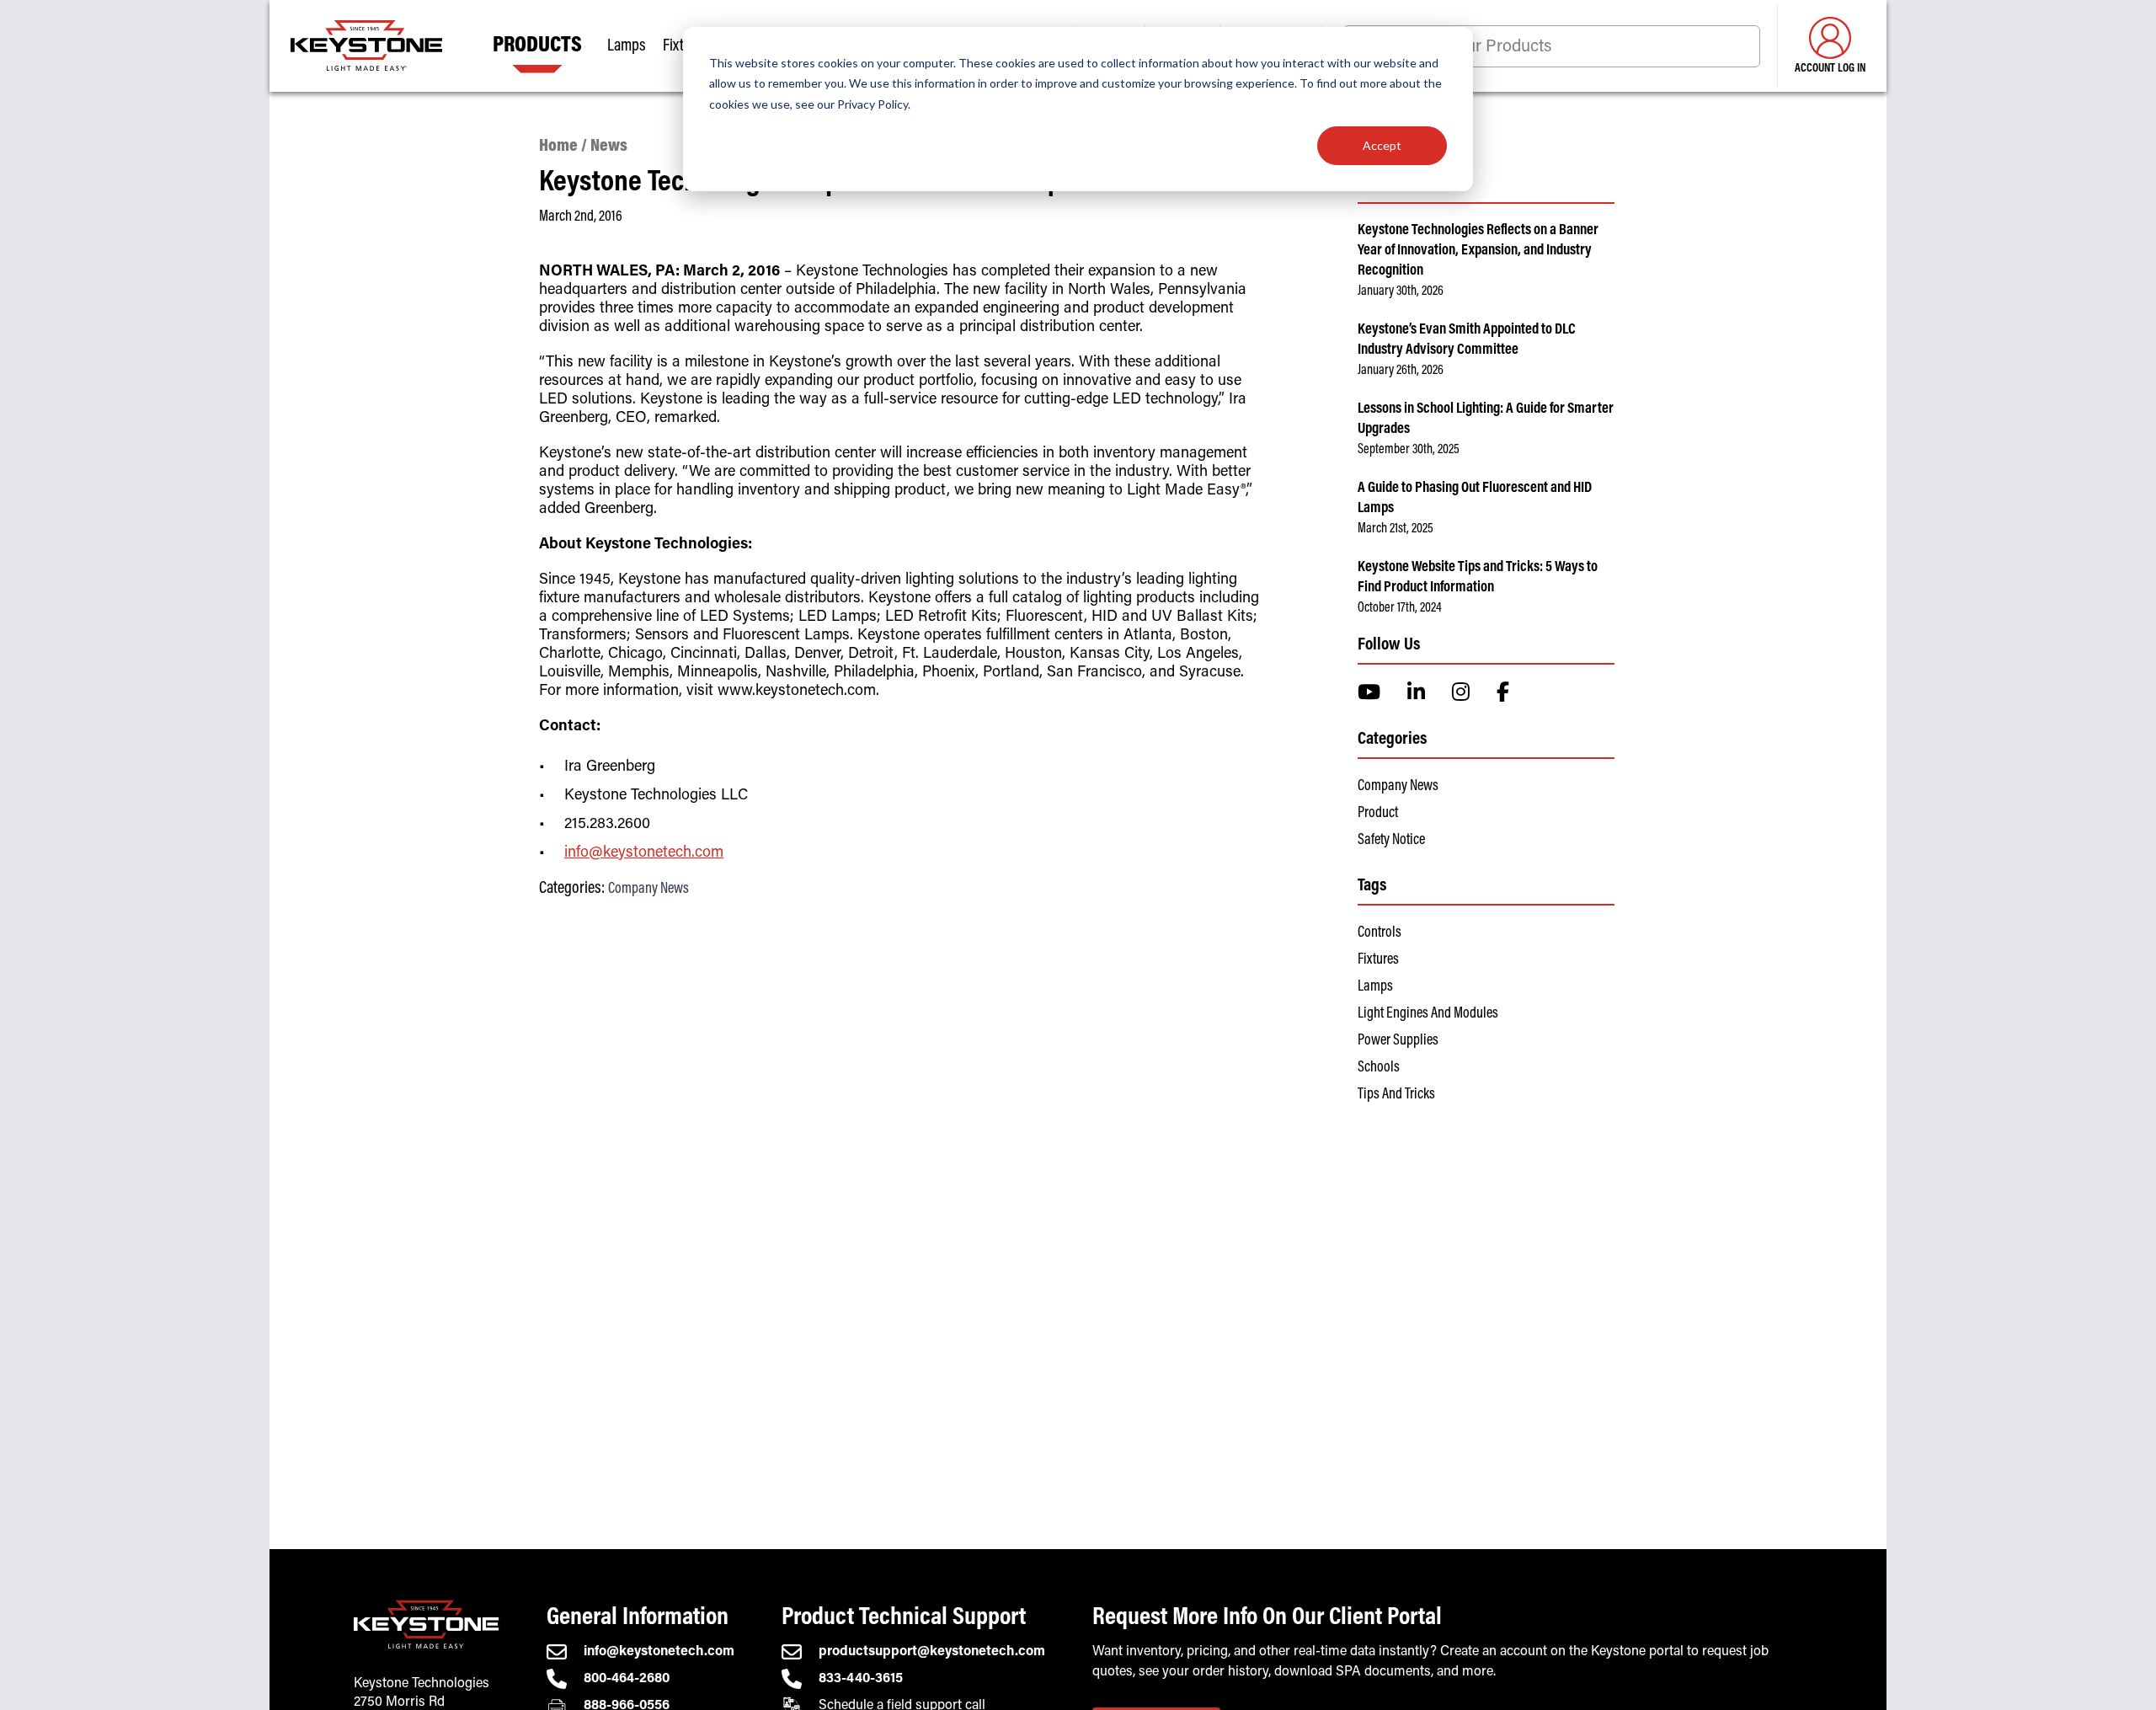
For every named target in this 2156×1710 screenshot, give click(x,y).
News (609, 147)
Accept (1382, 145)
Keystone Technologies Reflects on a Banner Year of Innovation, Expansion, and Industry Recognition (1478, 251)
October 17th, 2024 (1400, 608)
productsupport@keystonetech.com (932, 1652)
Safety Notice (1391, 841)
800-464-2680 (627, 1679)
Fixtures (1378, 960)
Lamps (1375, 987)
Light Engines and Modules (1428, 1014)
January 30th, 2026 (1401, 291)
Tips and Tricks (1396, 1095)
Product (1378, 814)
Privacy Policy (873, 104)
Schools (1379, 1068)
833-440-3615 (861, 1679)
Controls (1380, 933)
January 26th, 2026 (1401, 371)
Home (558, 147)
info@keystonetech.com (644, 853)
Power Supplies (1398, 1041)
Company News (648, 890)
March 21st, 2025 (1396, 529)
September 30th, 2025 (1409, 450)
